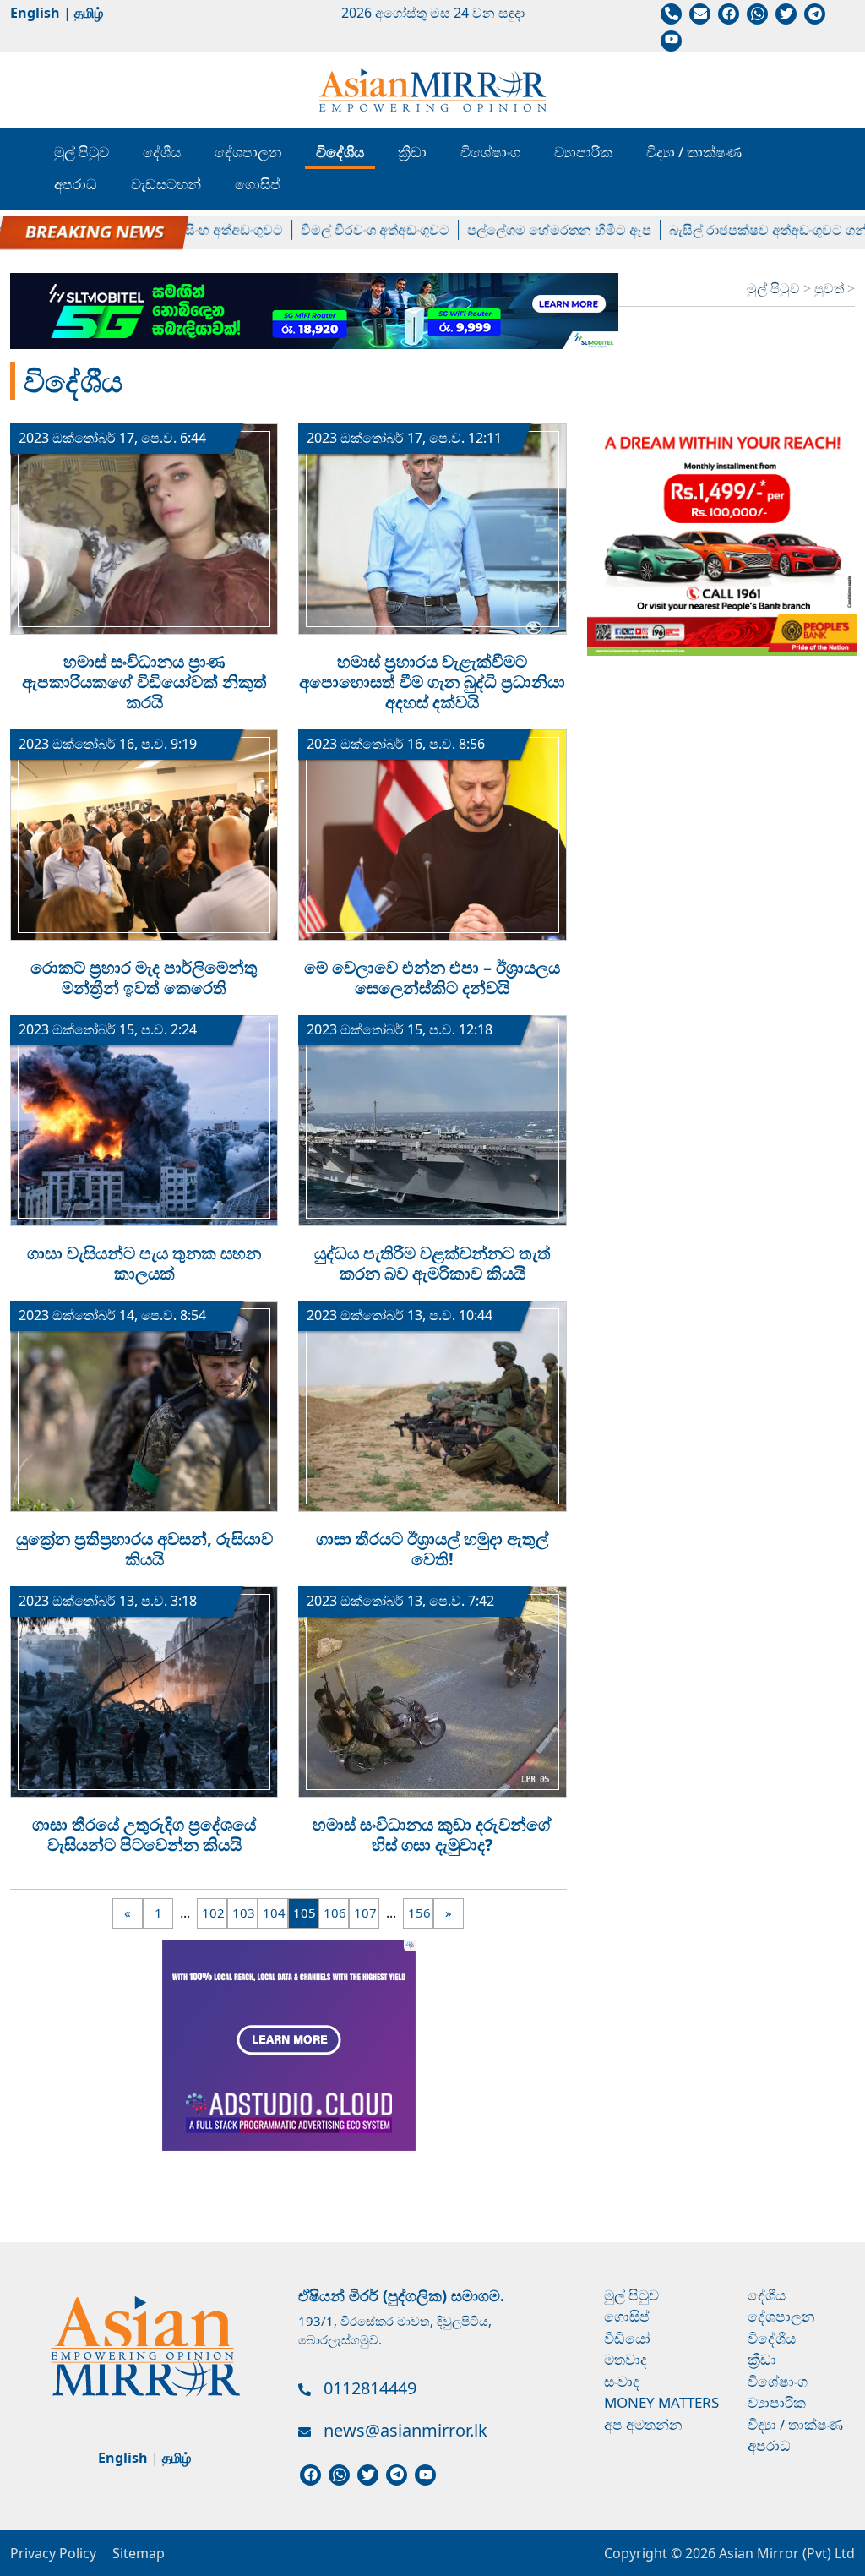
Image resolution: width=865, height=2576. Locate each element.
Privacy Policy (53, 2553)
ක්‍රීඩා (412, 152)
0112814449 (370, 2388)
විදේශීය (340, 152)
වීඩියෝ (627, 2338)
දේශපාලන (248, 152)
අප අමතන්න (643, 2424)
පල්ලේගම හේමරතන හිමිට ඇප (525, 229)
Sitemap (139, 2553)
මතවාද (626, 2359)
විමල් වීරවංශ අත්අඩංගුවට (340, 229)
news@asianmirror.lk (405, 2430)
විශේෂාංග (490, 152)
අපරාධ (76, 184)
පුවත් (831, 288)
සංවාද (622, 2381)
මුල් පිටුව (82, 152)
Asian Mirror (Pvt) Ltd (785, 2553)
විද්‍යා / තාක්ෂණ (694, 152)
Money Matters (661, 2402)
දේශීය (162, 152)
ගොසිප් (258, 184)
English (35, 13)
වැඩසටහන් (166, 184)
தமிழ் (89, 13)
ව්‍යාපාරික (583, 152)
